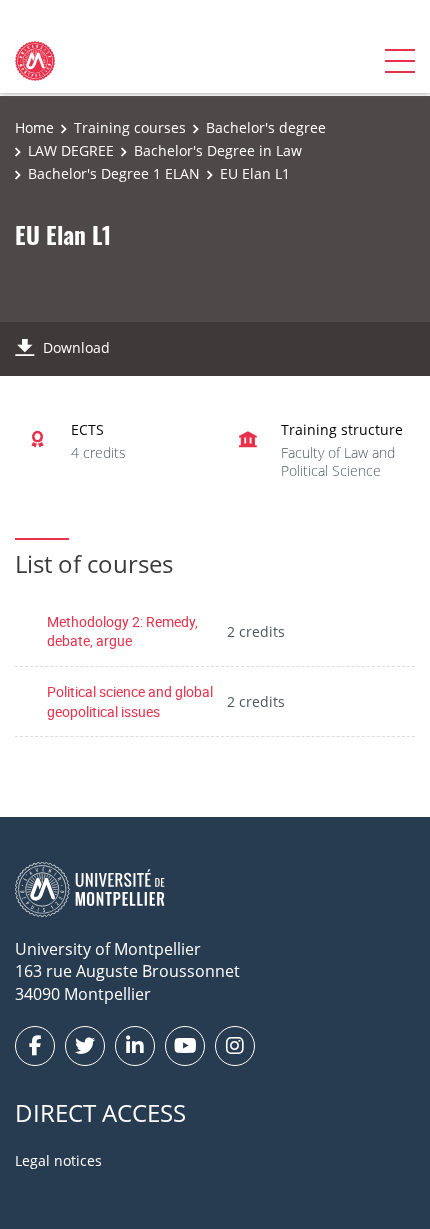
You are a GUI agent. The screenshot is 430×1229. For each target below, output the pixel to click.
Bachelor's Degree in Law (218, 150)
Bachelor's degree (266, 127)
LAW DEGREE (71, 150)
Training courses (130, 127)
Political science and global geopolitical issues (130, 701)
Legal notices (58, 1160)
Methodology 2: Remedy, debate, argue (122, 631)
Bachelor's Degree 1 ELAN (114, 173)
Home (34, 127)
